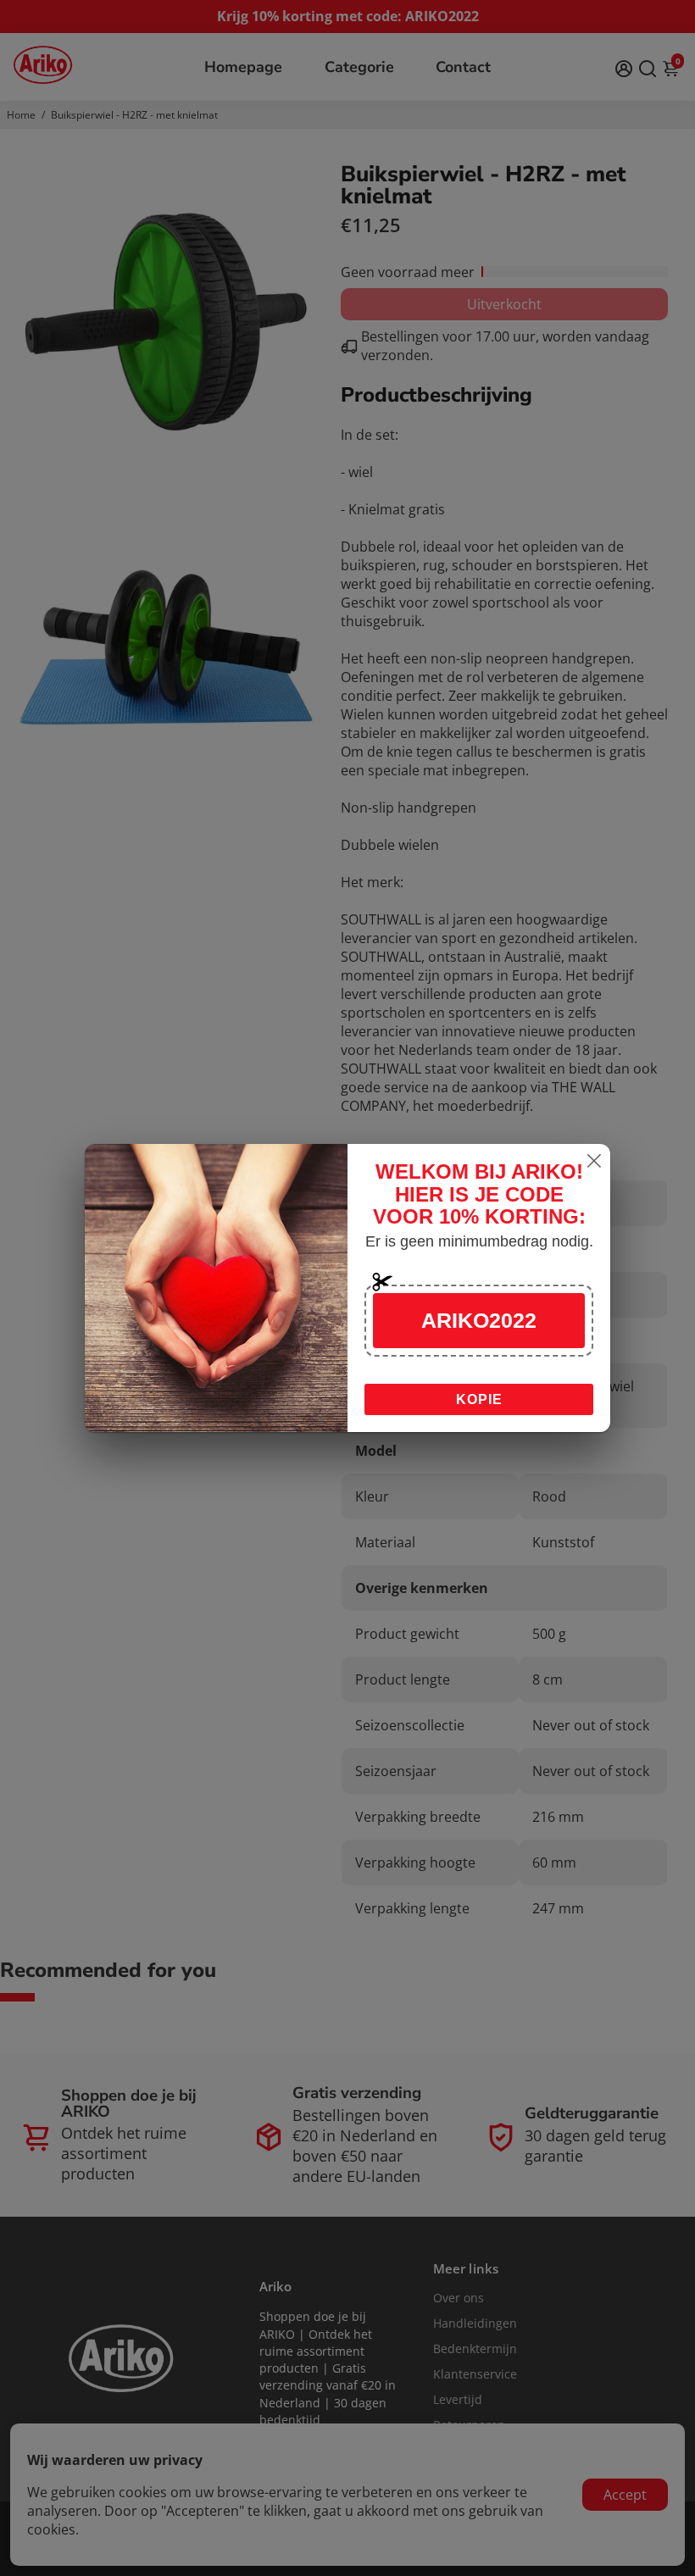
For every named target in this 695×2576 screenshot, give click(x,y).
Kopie (479, 1399)
